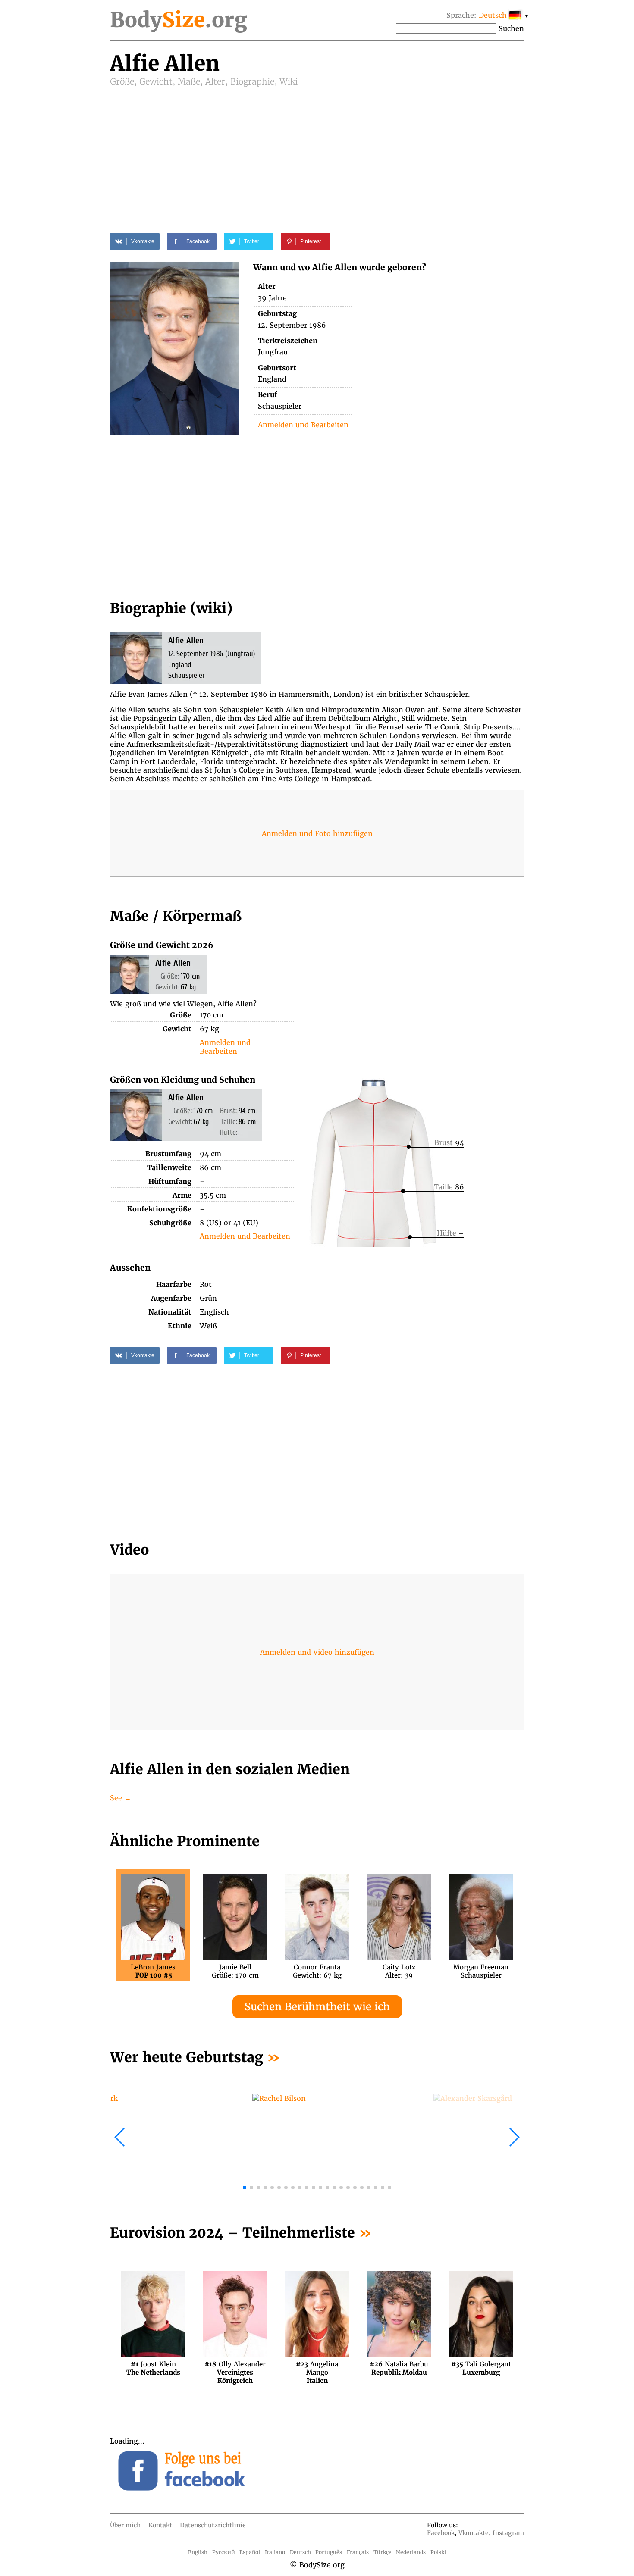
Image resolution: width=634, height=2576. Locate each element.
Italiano (275, 2552)
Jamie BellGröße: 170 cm (235, 1971)
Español (250, 2552)
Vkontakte (474, 2533)
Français (358, 2552)
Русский (224, 2552)
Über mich (125, 2525)
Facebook (441, 2533)
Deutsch (300, 2552)
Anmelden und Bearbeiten (303, 425)
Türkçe (383, 2552)
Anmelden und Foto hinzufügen (317, 833)
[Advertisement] (317, 152)
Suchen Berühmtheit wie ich (317, 2007)
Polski (438, 2552)
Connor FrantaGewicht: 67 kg (317, 1971)
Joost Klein (153, 2368)
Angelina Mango (317, 2368)
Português (329, 2552)
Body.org (179, 20)
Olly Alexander (235, 2368)
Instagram (508, 2533)
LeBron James (153, 1971)
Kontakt (160, 2525)
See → (121, 1798)
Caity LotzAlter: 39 (399, 1971)
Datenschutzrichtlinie (213, 2525)
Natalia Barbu (399, 2368)
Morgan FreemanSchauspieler (481, 1971)
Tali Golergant (481, 2368)
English (198, 2552)
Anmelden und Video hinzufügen (317, 1652)
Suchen (511, 28)
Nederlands (411, 2552)
